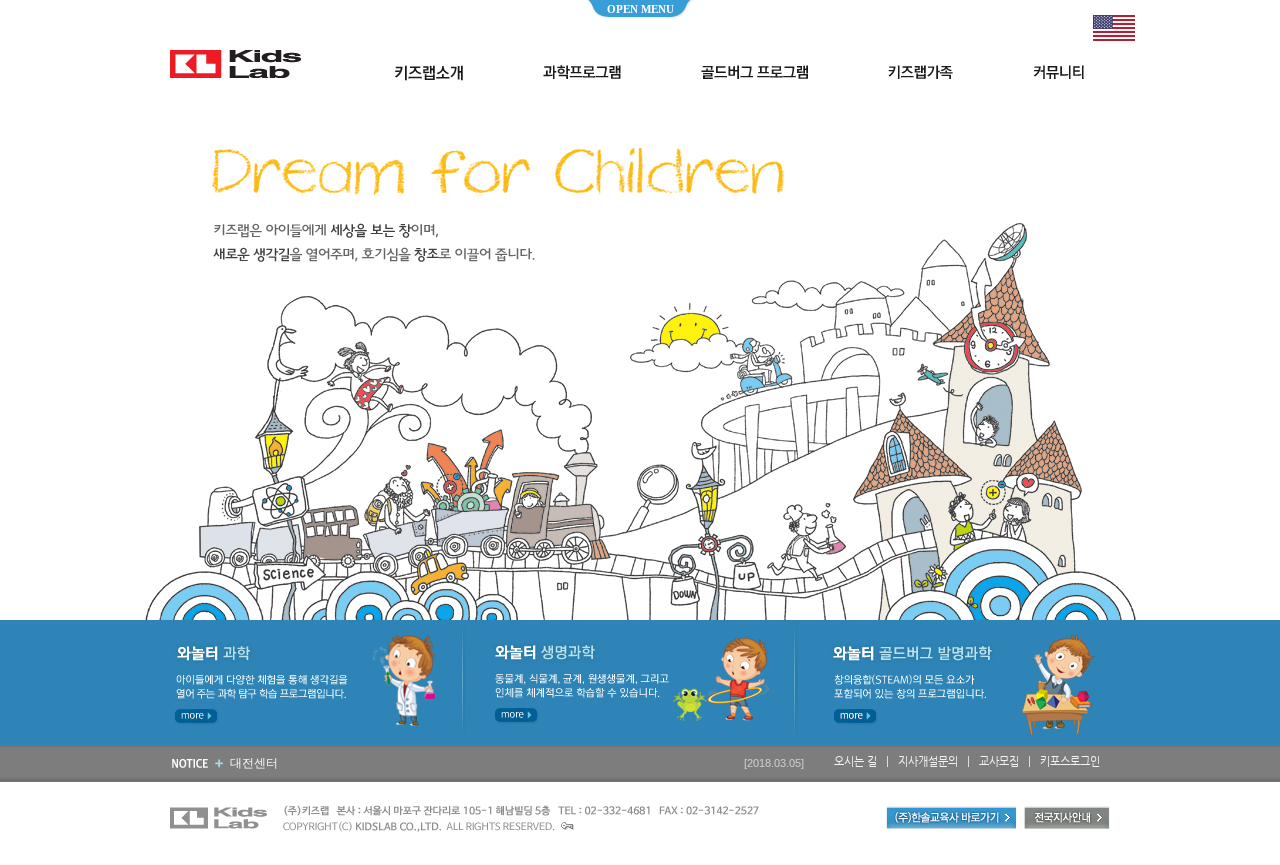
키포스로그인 (1070, 761)
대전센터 (254, 763)
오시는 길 (855, 761)
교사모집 (999, 761)
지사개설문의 (928, 761)
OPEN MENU (640, 9)
